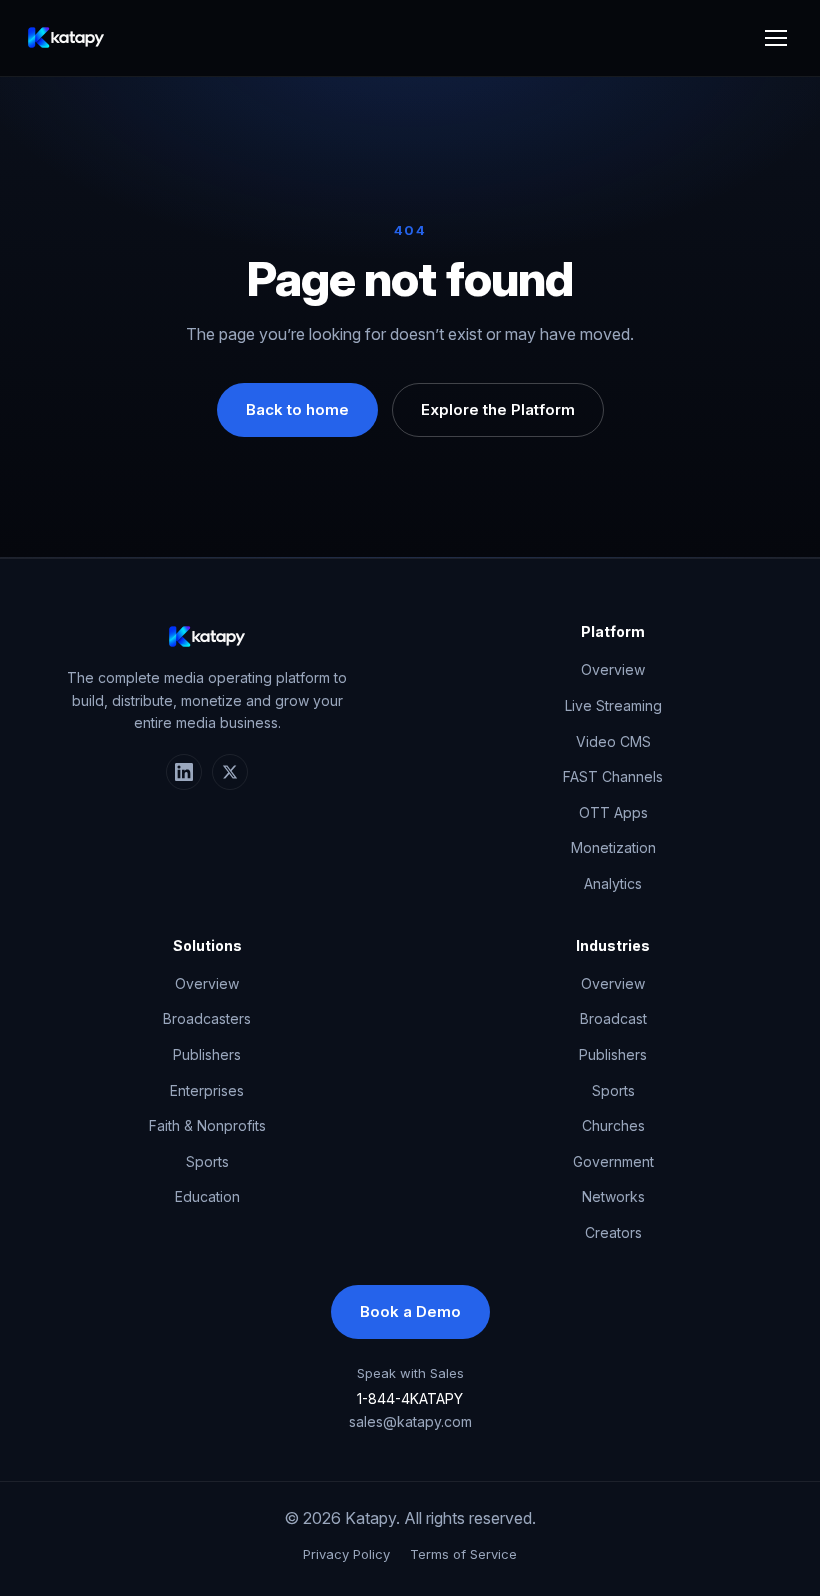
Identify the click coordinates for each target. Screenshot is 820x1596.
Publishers (207, 1054)
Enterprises (207, 1090)
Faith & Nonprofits (207, 1125)
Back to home (297, 409)
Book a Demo (410, 1311)
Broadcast (613, 1018)
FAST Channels (613, 776)
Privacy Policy (346, 1554)
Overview (613, 669)
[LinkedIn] (184, 772)
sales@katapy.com (410, 1421)
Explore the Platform (498, 409)
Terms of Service (463, 1554)
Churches (613, 1125)
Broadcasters (207, 1018)
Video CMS (613, 741)
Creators (613, 1232)
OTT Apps (613, 812)
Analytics (613, 883)
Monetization (613, 847)
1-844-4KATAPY (410, 1398)
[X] (230, 772)
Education (207, 1196)
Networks (613, 1196)
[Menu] (776, 38)
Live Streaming (613, 705)
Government (613, 1161)
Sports (207, 1161)
